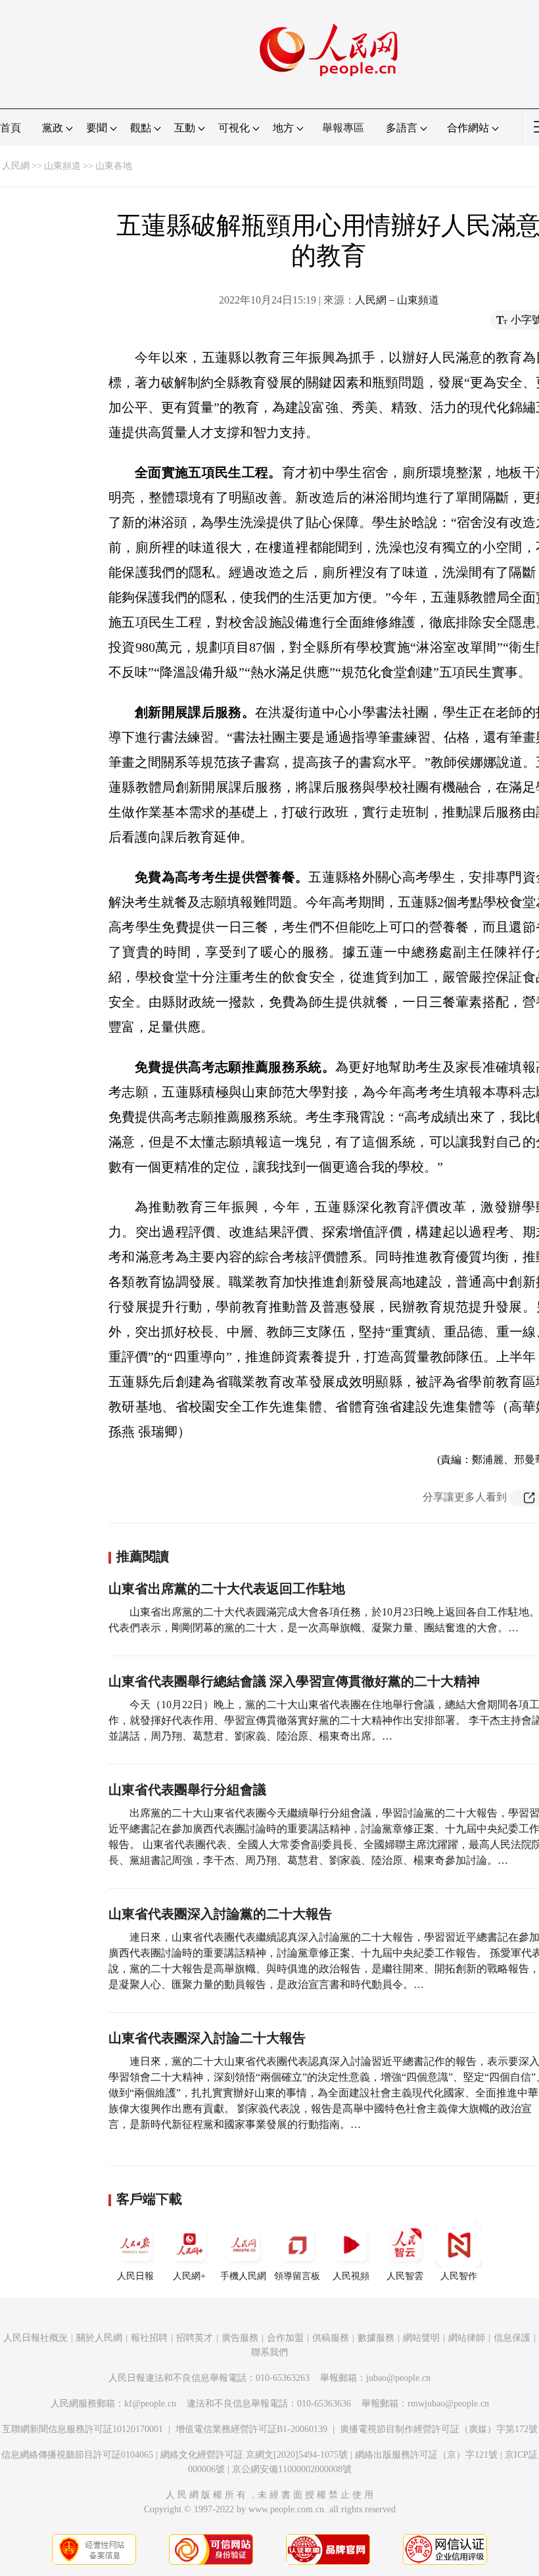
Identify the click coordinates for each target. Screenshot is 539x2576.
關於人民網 (99, 2338)
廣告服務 (240, 2338)
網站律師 (467, 2338)
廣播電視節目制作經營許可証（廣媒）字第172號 (439, 2429)
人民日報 (135, 2276)
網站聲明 (421, 2338)
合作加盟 (285, 2338)
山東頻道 (62, 166)
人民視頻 (351, 2276)
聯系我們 (269, 2352)
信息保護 (512, 2338)
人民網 (16, 166)
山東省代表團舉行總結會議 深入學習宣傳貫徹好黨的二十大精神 (294, 1681)
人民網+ (189, 2276)
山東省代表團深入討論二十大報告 (207, 2038)
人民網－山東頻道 (397, 300)
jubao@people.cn (398, 2378)
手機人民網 (243, 2276)
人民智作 (459, 2276)
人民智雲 (405, 2276)
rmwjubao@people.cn (448, 2404)
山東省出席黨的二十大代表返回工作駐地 (227, 1589)
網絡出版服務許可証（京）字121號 (426, 2455)
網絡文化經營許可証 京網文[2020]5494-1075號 (254, 2455)
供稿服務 (331, 2338)
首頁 (11, 128)
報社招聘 (149, 2338)
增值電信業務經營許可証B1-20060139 (251, 2429)
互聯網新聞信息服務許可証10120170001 (82, 2429)
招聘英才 (195, 2338)
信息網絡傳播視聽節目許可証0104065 (77, 2455)
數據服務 (376, 2338)
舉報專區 (343, 128)
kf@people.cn (150, 2404)
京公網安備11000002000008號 (292, 2469)
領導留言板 (297, 2276)
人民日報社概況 (35, 2338)
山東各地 (114, 166)
